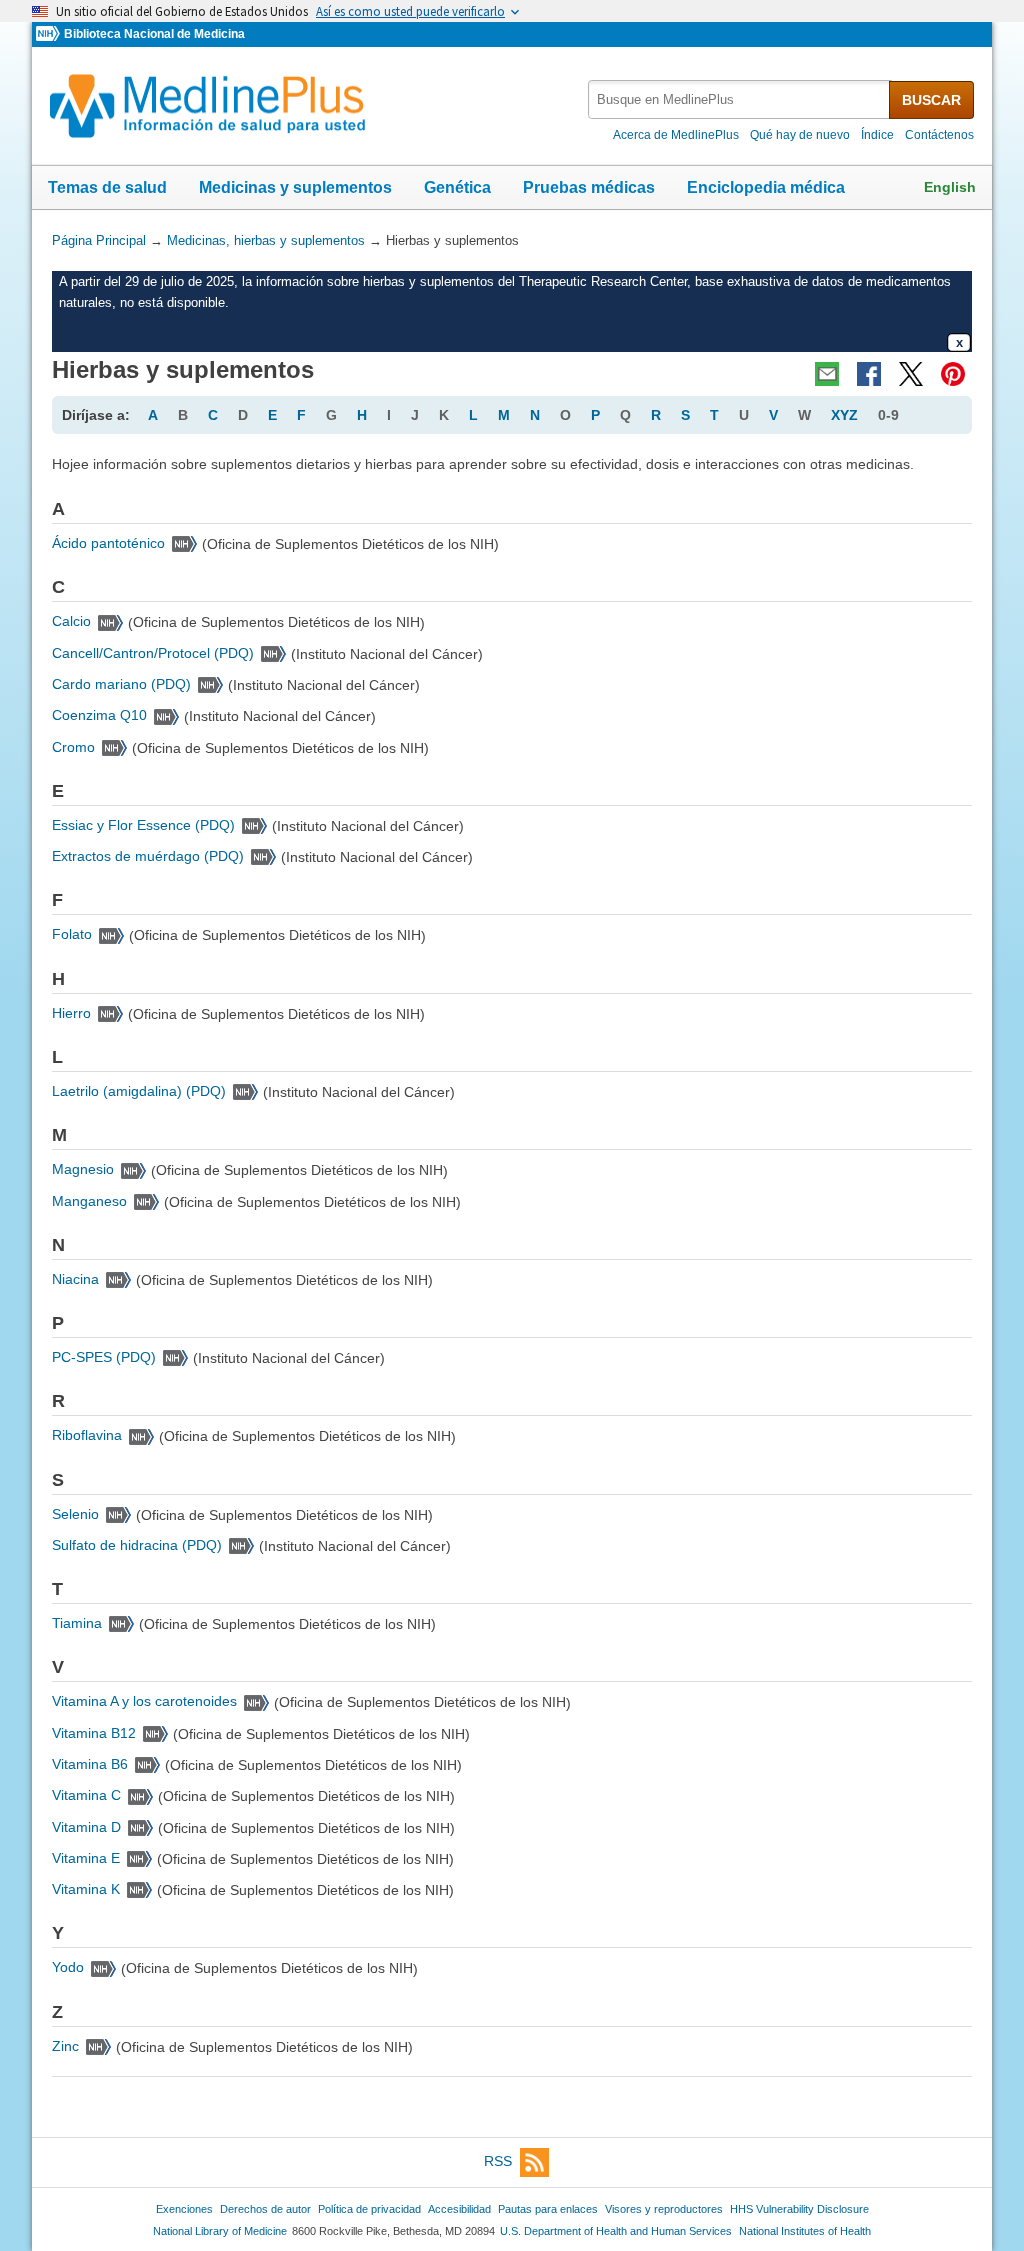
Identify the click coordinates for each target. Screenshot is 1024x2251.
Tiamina (77, 1623)
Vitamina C (86, 1795)
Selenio (75, 1514)
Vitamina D (86, 1827)
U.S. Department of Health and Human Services (616, 2231)
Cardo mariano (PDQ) (121, 684)
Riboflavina (87, 1435)
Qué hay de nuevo (800, 135)
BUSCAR (931, 100)
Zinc (65, 2046)
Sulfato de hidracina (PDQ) (137, 1545)
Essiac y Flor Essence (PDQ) (143, 825)
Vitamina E (86, 1858)
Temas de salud (107, 187)
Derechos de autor (265, 2209)
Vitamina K (86, 1889)
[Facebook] (869, 374)
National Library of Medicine (220, 2231)
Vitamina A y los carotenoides (144, 1701)
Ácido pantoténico (108, 543)
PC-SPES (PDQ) (104, 1357)
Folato (72, 934)
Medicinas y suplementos (295, 187)
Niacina (75, 1279)
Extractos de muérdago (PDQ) (148, 856)
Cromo (73, 747)
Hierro (71, 1013)
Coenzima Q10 (99, 715)
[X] (911, 374)
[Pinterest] (953, 374)
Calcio (71, 621)
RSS (498, 2161)
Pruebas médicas (589, 187)
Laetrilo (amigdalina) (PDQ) (139, 1091)
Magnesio (83, 1169)
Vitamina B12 (94, 1733)
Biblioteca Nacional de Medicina (154, 34)
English (950, 187)
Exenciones (184, 2209)
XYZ (844, 415)
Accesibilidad (459, 2209)
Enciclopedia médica (766, 187)
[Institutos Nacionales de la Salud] (50, 34)
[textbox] (740, 99)
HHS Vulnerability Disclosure (799, 2209)
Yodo (68, 1967)
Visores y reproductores (664, 2209)
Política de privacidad (369, 2209)
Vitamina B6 (90, 1764)
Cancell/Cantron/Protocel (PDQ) (153, 653)
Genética (457, 187)
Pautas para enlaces (548, 2209)
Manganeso (89, 1201)
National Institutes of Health (805, 2231)
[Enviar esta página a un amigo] (827, 374)
